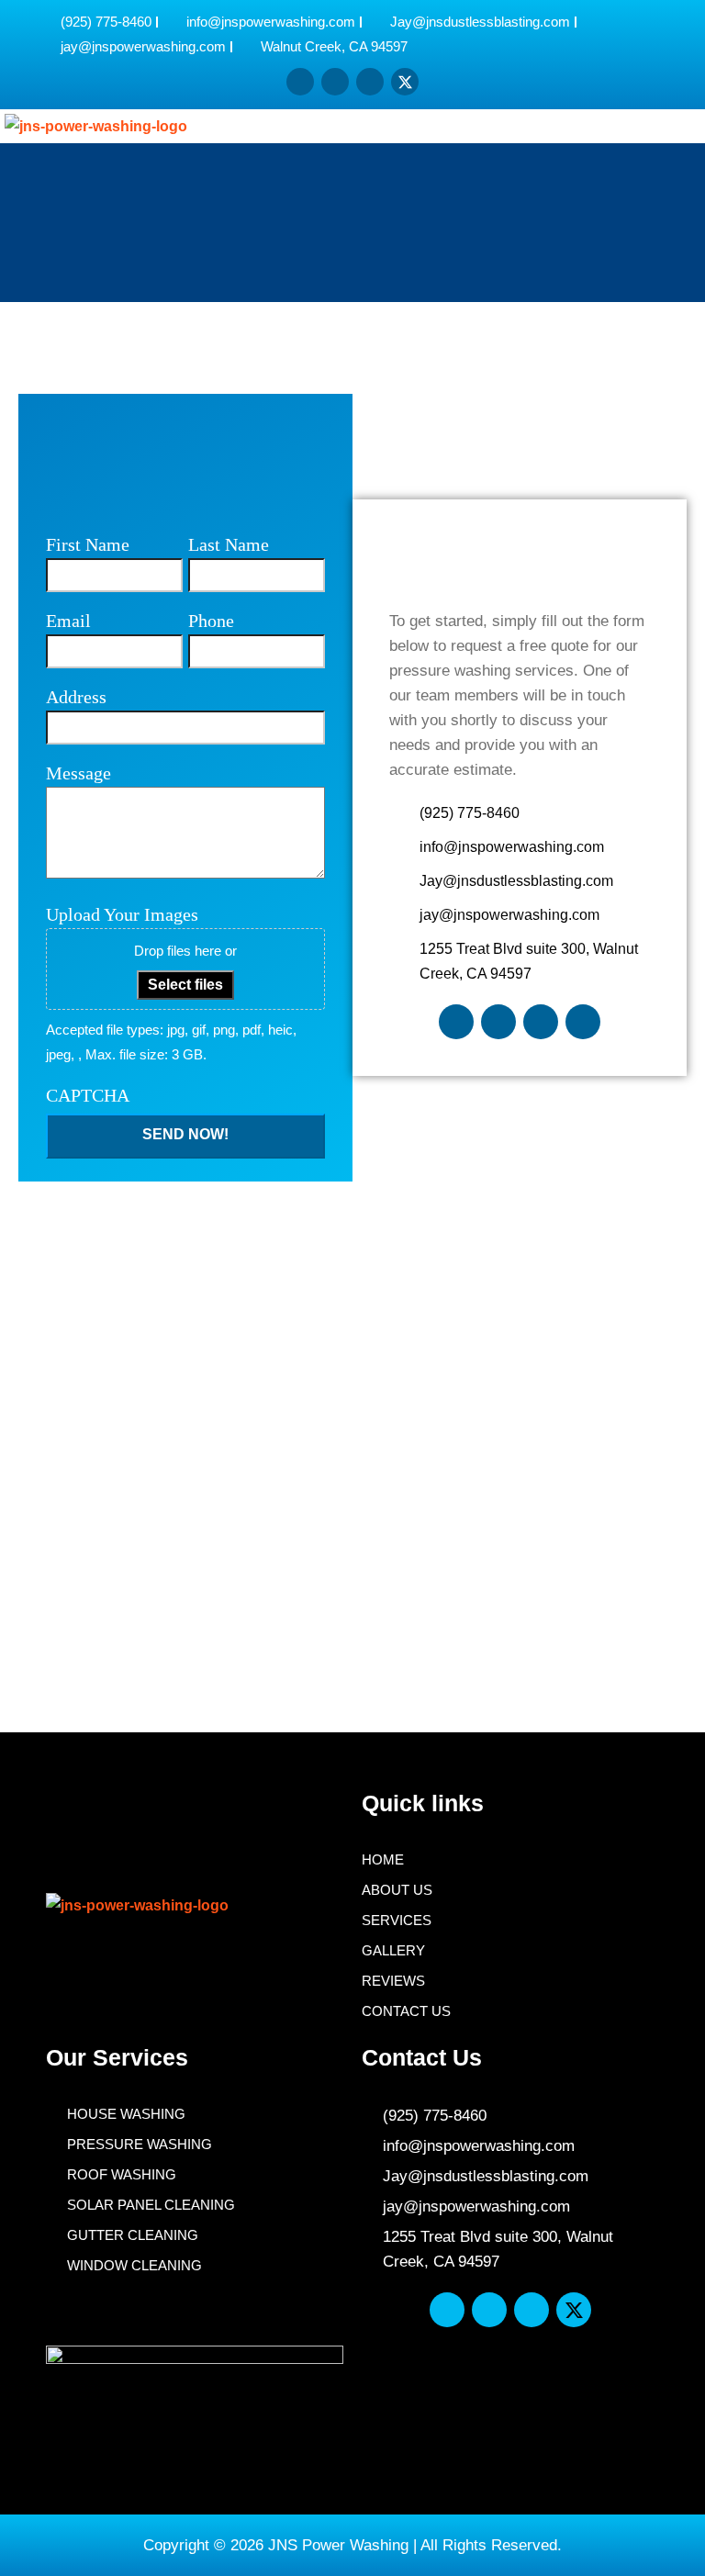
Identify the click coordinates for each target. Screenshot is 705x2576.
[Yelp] (335, 82)
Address (76, 697)
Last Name (229, 544)
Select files (185, 985)
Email (68, 621)
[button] (670, 127)
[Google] (370, 82)
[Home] (300, 82)
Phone (211, 621)
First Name (88, 544)
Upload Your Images (122, 914)
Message (78, 773)
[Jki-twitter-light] (583, 1022)
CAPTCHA (88, 1095)
